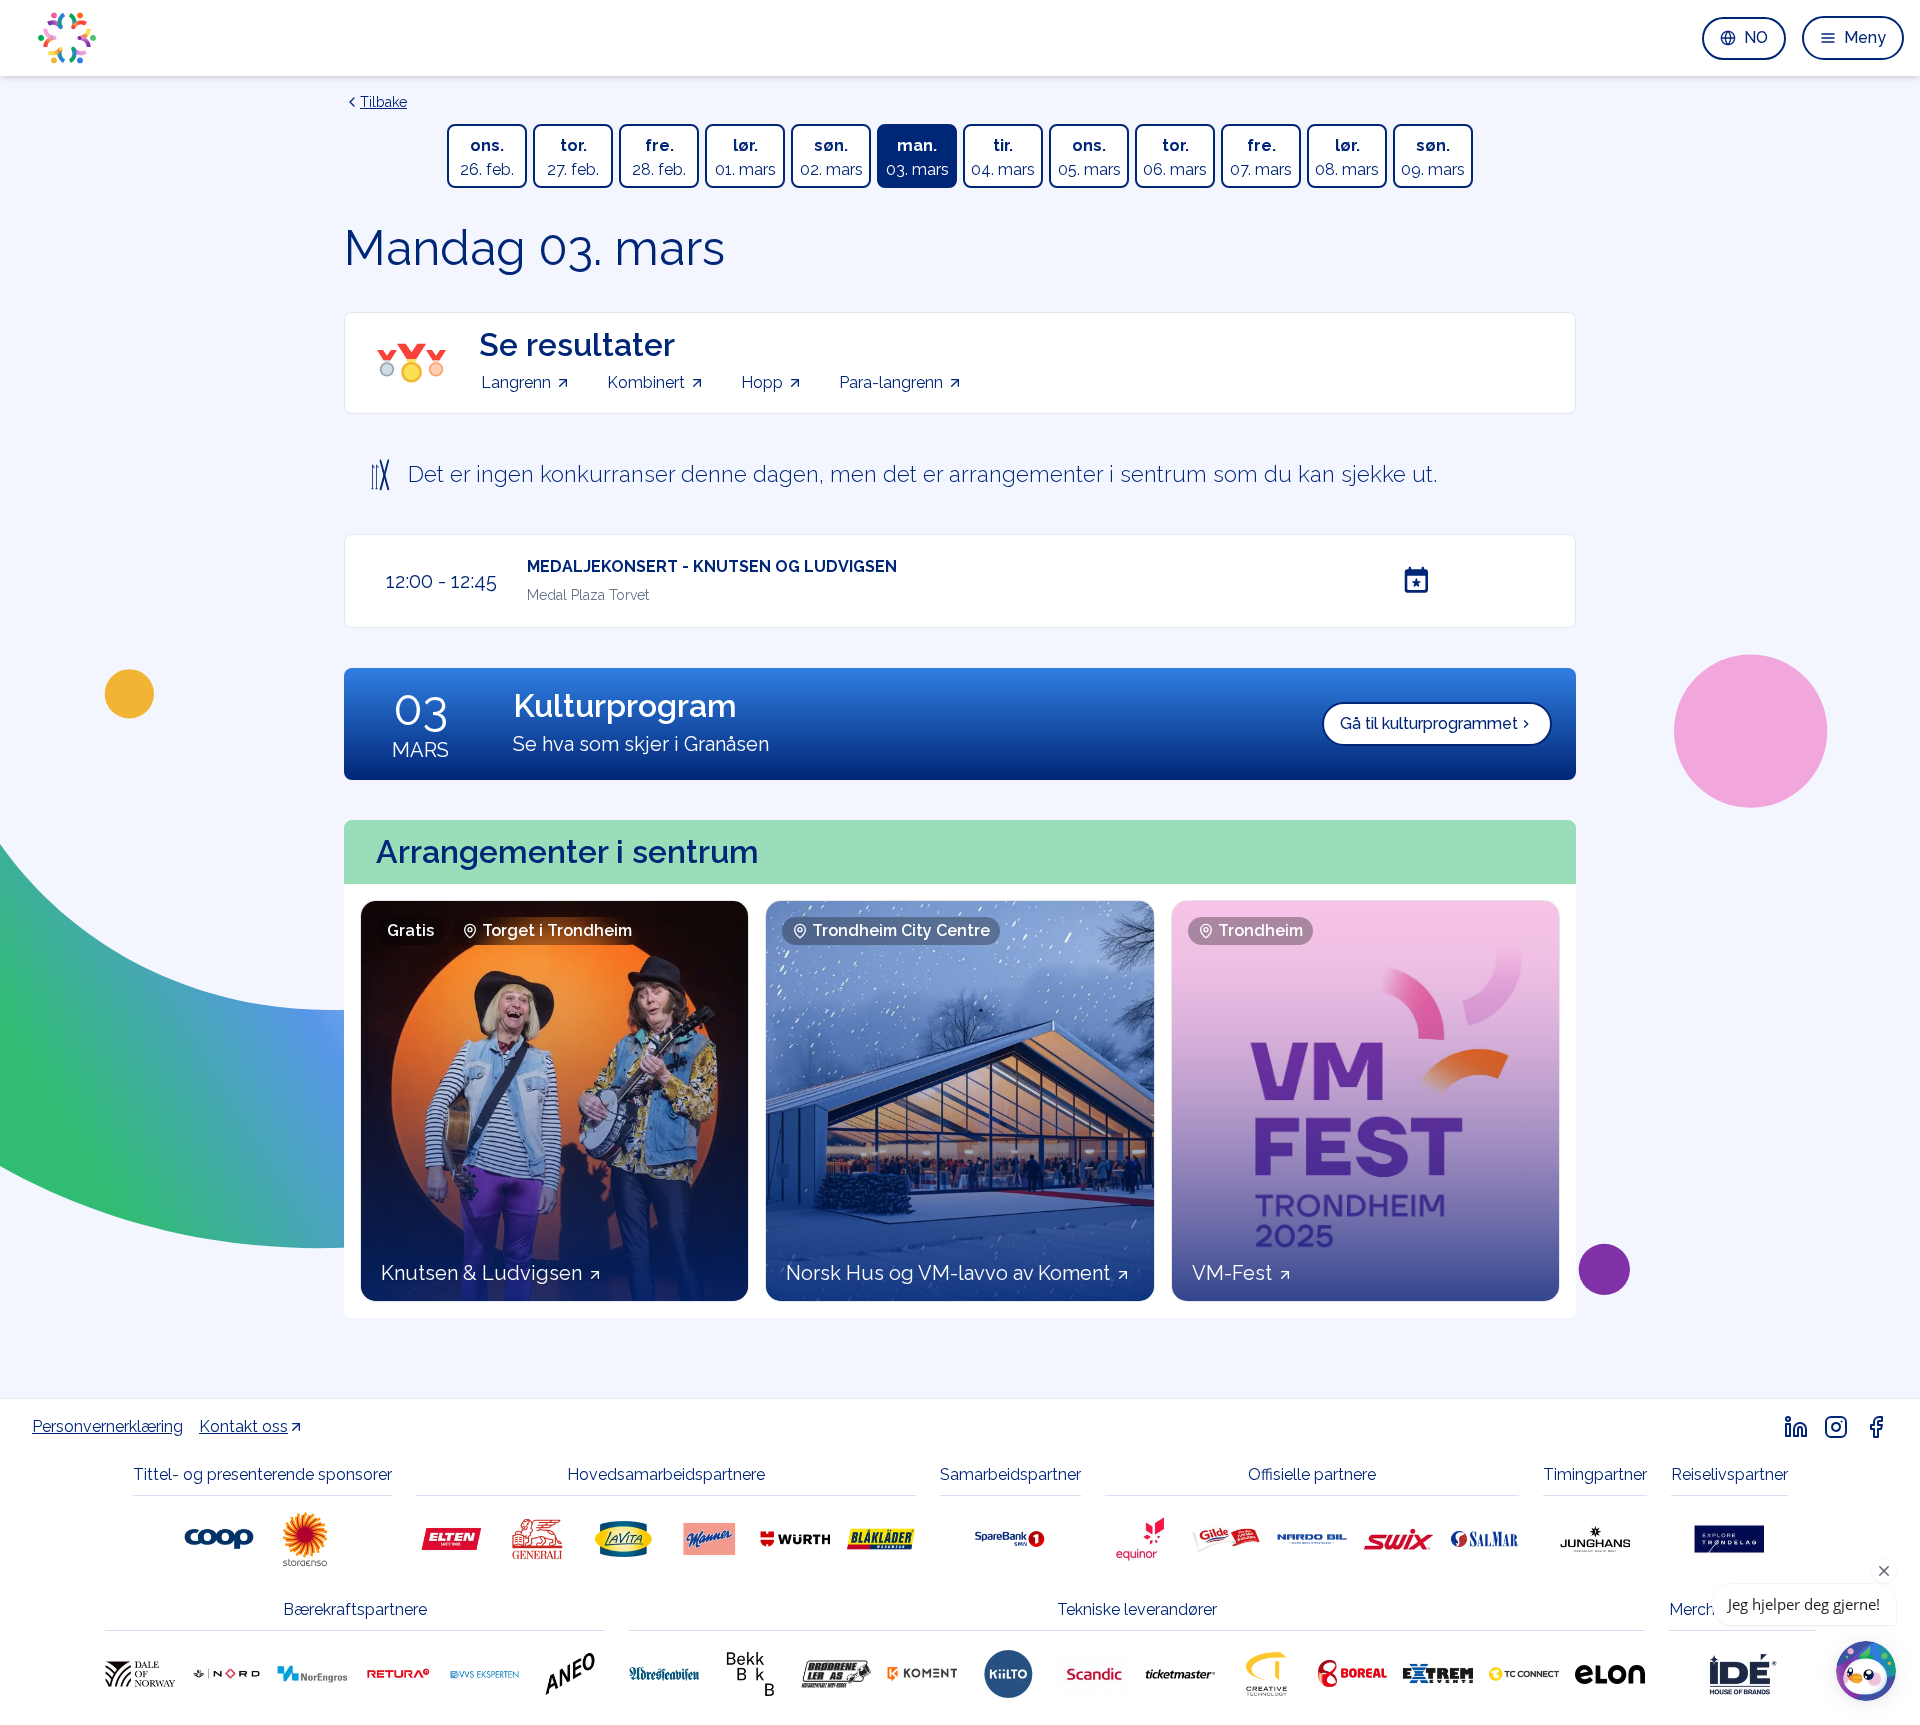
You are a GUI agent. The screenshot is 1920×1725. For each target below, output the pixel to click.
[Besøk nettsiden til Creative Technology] (1266, 1674)
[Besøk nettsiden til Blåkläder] (881, 1539)
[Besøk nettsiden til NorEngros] (312, 1674)
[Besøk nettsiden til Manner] (709, 1539)
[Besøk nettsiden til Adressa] (664, 1674)
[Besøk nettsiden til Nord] (226, 1674)
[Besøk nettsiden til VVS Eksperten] (484, 1674)
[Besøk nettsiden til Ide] (1742, 1674)
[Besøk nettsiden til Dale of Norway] (140, 1674)
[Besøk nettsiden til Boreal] (1352, 1674)
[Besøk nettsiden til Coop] (219, 1539)
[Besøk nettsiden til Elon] (1610, 1674)
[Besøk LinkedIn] (1796, 1427)
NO (1756, 37)
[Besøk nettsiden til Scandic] (1094, 1674)
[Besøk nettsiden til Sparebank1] (1010, 1539)
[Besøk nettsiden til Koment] (922, 1674)
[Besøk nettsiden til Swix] (1398, 1539)
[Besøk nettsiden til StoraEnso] (305, 1539)
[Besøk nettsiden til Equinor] (1140, 1539)
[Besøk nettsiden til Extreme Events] (1438, 1674)
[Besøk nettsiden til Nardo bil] (1312, 1539)
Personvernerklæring (107, 1426)
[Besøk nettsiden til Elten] (451, 1539)
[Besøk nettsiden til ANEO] (570, 1674)
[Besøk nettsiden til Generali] (537, 1539)
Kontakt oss (243, 1426)
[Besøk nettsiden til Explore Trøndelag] (1729, 1539)
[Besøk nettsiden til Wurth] (795, 1539)
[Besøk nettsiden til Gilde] (1226, 1539)
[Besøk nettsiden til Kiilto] (1008, 1674)
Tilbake (383, 102)
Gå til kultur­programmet (1429, 723)
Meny (1865, 37)
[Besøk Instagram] (1836, 1427)
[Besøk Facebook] (1876, 1427)
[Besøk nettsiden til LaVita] (623, 1539)
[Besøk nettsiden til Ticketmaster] (1180, 1674)
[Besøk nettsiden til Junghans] (1595, 1539)
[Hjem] (67, 38)
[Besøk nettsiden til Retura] (398, 1674)
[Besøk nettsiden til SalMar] (1484, 1539)
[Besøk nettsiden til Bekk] (750, 1674)
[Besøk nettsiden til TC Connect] (1524, 1674)
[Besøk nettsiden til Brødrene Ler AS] (836, 1674)
